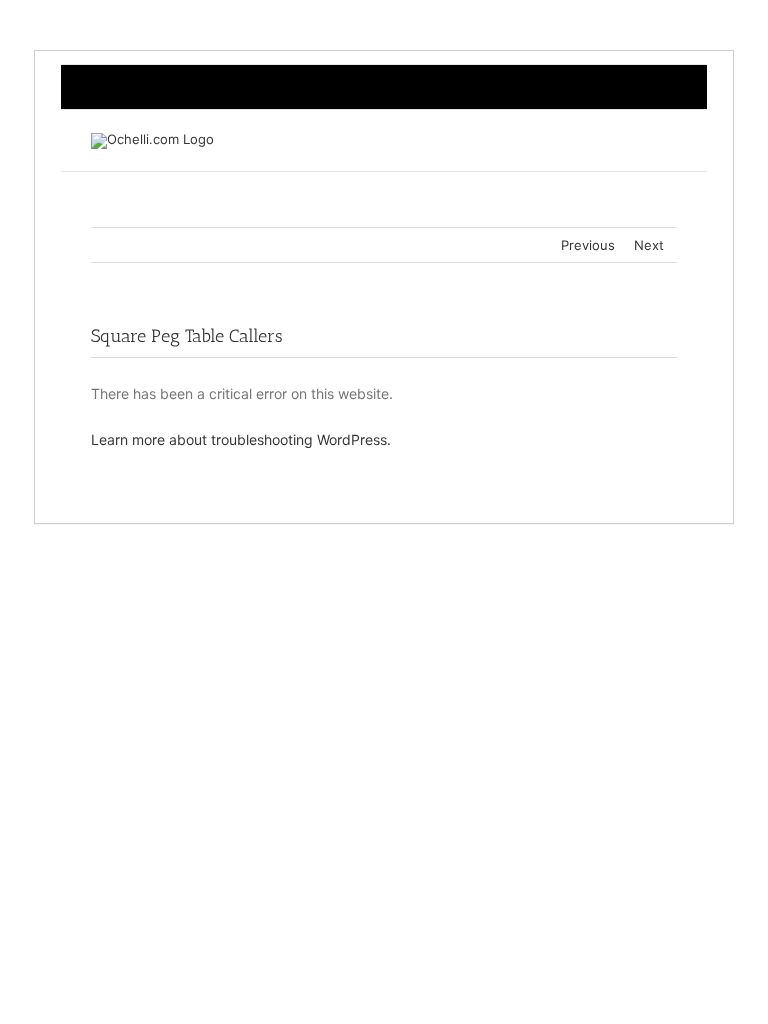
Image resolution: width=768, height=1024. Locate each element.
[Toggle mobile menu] (669, 140)
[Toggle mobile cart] (633, 140)
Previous (588, 245)
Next (649, 245)
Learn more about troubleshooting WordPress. (241, 439)
